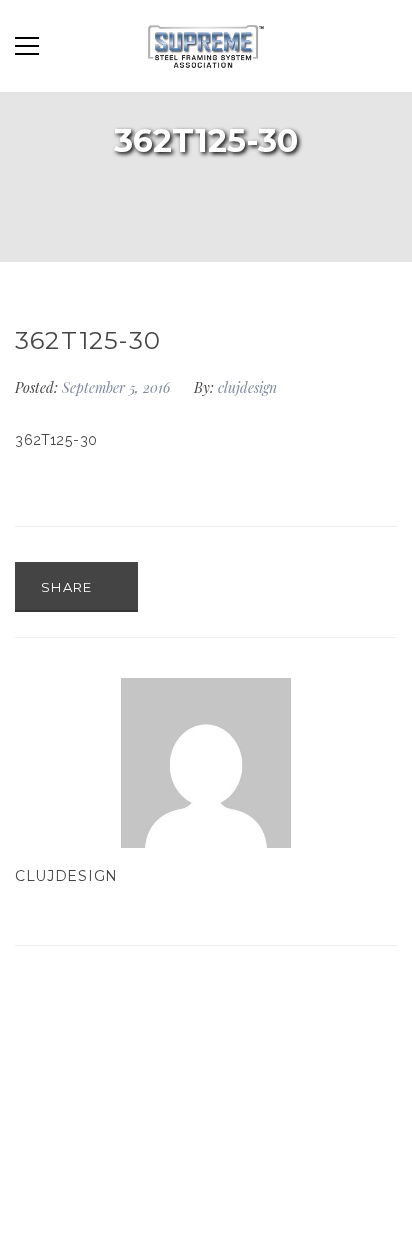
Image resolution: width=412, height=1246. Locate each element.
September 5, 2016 (118, 387)
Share (69, 587)
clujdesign (247, 387)
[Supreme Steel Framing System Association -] (206, 46)
